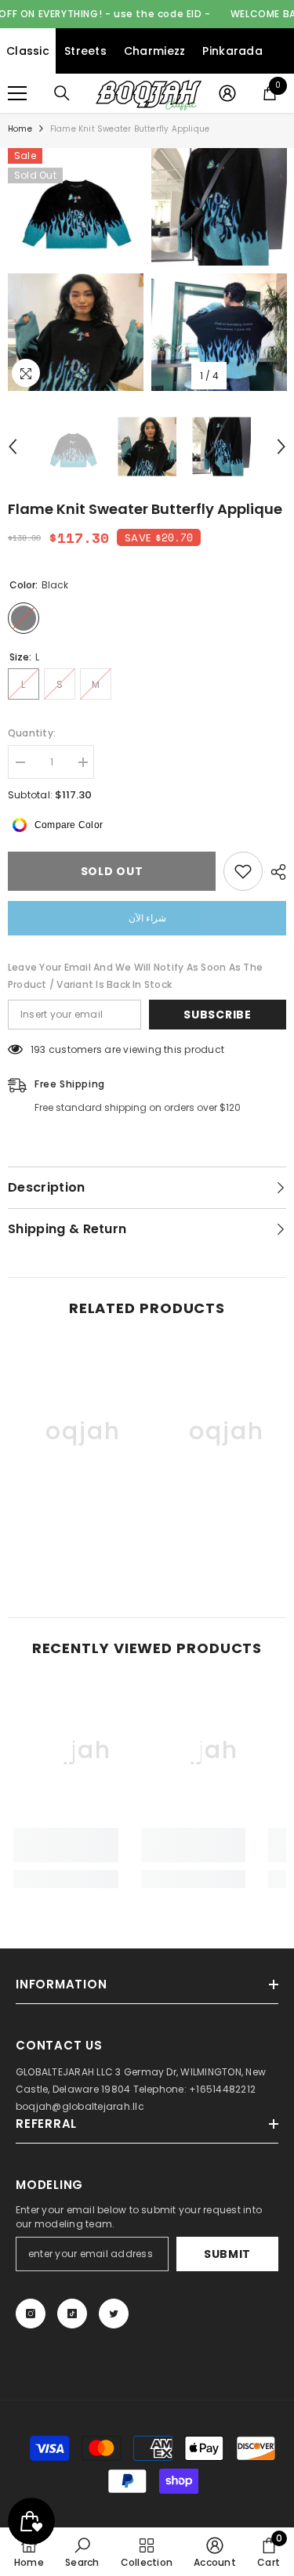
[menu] (17, 93)
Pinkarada (232, 51)
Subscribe (217, 1015)
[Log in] (227, 93)
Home (20, 129)
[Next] (281, 447)
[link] (76, 1537)
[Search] (62, 93)
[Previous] (13, 447)
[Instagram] (31, 2314)
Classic (28, 51)
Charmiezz (155, 51)
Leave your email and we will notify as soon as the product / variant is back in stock (135, 976)
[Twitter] (114, 2314)
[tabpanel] (76, 270)
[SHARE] (274, 872)
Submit (227, 2254)
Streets (85, 51)
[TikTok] (72, 2314)
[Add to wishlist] (243, 871)
